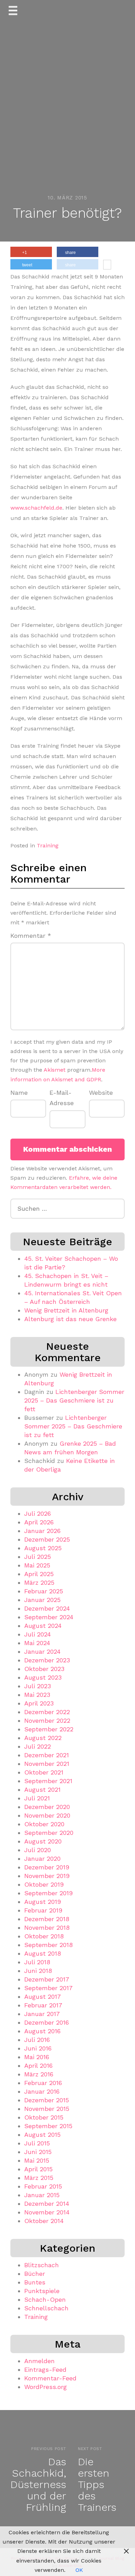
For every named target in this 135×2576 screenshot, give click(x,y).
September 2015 (48, 2126)
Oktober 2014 (44, 2221)
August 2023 (43, 1677)
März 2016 (39, 2074)
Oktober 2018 (44, 1936)
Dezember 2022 (47, 1712)
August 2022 (43, 1738)
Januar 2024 (42, 1651)
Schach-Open (45, 2299)
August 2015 (42, 2135)
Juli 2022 (38, 1746)
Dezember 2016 (47, 2022)
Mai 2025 (37, 1565)
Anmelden (39, 2361)
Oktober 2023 (44, 1669)
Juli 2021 (37, 1798)
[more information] (107, 265)
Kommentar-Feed (50, 2378)
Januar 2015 (42, 2195)
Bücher (35, 2274)
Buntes (35, 2282)
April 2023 (39, 1703)
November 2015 (47, 2109)
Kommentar (31, 936)
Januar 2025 (42, 1600)
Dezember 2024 (47, 1608)
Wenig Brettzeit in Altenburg (66, 1310)
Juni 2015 (38, 2152)
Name (19, 1093)
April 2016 (38, 2066)
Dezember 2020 (47, 1807)
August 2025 (43, 1548)
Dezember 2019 (47, 1867)
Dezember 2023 (47, 1660)
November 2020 (47, 1815)
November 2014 (47, 2212)
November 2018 (47, 1928)
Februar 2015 (43, 2186)
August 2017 (43, 1997)
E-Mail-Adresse (62, 1098)
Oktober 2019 (44, 1884)
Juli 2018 (37, 1962)
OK (79, 2570)
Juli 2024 (38, 1634)
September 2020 (49, 1833)
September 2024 (49, 1617)
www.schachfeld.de (36, 508)
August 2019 (43, 1902)
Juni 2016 (38, 2048)
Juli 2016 (37, 2040)
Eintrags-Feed (45, 2369)
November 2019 (47, 1876)
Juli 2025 (38, 1557)
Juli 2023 (38, 1686)
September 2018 (48, 1945)
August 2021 (42, 1790)
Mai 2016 (37, 2057)
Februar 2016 (43, 2083)
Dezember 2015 (47, 2100)
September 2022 (49, 1729)
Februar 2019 (43, 1910)
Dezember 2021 (47, 1755)
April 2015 (38, 2169)
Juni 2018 (38, 1971)
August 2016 (42, 2031)
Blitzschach (42, 2265)
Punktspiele (42, 2291)
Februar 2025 (44, 1591)
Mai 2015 (37, 2160)
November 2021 (47, 1764)
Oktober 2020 (44, 1824)
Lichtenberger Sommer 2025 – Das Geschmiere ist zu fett (74, 1400)
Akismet (55, 1070)
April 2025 (39, 1574)
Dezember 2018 (47, 1919)
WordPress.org (46, 2387)
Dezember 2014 (47, 2204)
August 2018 (43, 1953)
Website (101, 1093)
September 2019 (48, 1893)
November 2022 (47, 1720)
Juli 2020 (38, 1850)
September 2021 (48, 1781)
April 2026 (39, 1522)
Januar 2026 (42, 1531)
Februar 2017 (43, 2005)
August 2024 (43, 1626)
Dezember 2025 (47, 1539)
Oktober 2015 (44, 2117)
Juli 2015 (37, 2143)
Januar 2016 (42, 2091)
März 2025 (39, 1582)
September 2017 (48, 1988)
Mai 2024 (37, 1643)
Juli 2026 (38, 1513)
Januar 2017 (42, 2014)
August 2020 (43, 1841)
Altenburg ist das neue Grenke (70, 1319)
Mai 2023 (37, 1695)
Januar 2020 (42, 1859)
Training (48, 845)
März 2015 (39, 2178)
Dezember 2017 (47, 1979)
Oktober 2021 (44, 1772)
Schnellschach (46, 2308)
